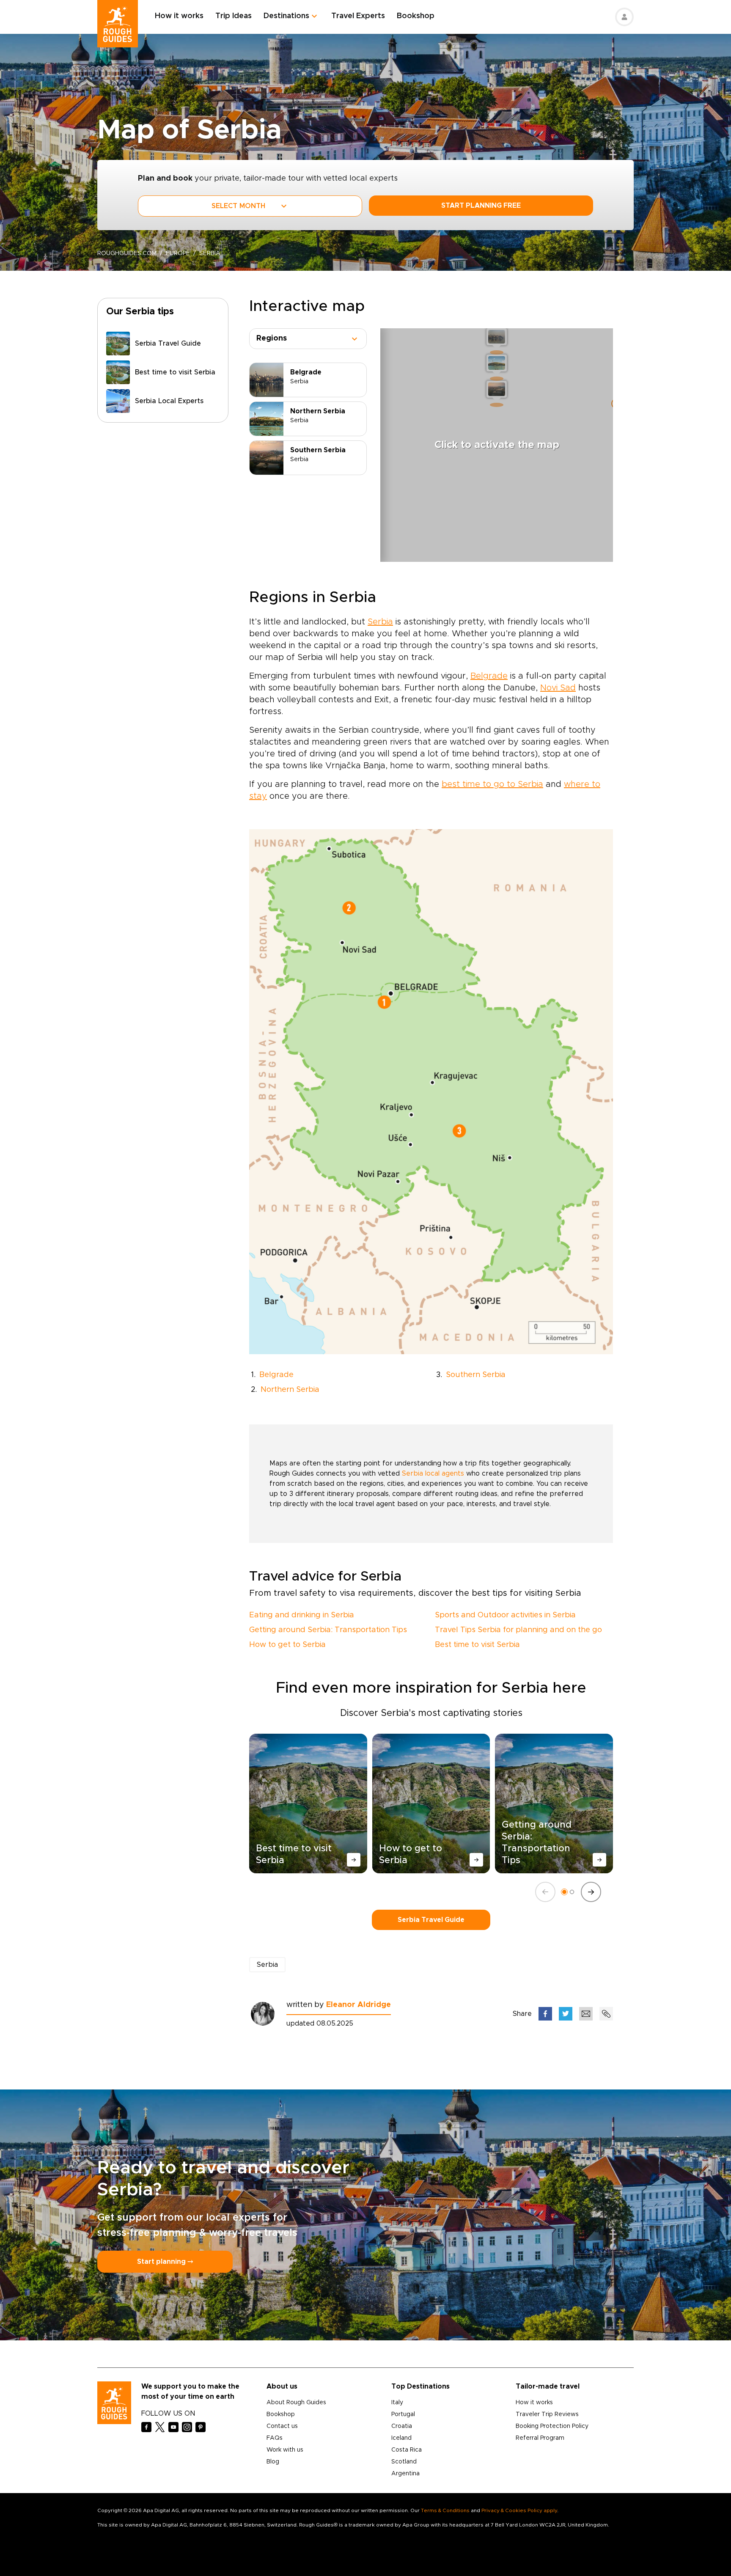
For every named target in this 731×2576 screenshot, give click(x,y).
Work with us (285, 2450)
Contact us (282, 2426)
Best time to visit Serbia (477, 1645)
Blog (273, 2462)
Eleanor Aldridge (359, 2005)
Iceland (401, 2438)
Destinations (286, 16)
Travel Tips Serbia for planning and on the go (518, 1630)
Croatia (402, 2426)
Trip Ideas (234, 16)
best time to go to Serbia (492, 784)
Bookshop (416, 16)
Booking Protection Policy (552, 2426)
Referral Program (540, 2438)
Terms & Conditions (445, 2510)
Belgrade (489, 676)
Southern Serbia (476, 1375)
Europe (178, 253)
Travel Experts (358, 16)
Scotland (404, 2462)
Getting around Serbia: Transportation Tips (328, 1630)
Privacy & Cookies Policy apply (519, 2510)
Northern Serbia (290, 1390)
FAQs (275, 2438)
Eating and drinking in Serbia (302, 1615)
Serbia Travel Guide (431, 1920)
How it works (179, 16)
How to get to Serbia (287, 1645)
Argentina (405, 2474)
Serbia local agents (433, 1474)
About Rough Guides (296, 2403)
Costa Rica (407, 2450)
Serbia (380, 622)
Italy (397, 2403)
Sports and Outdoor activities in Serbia (505, 1615)
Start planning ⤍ (165, 2262)
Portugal (403, 2414)
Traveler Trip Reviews (547, 2414)
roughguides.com (127, 253)
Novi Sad (558, 688)
